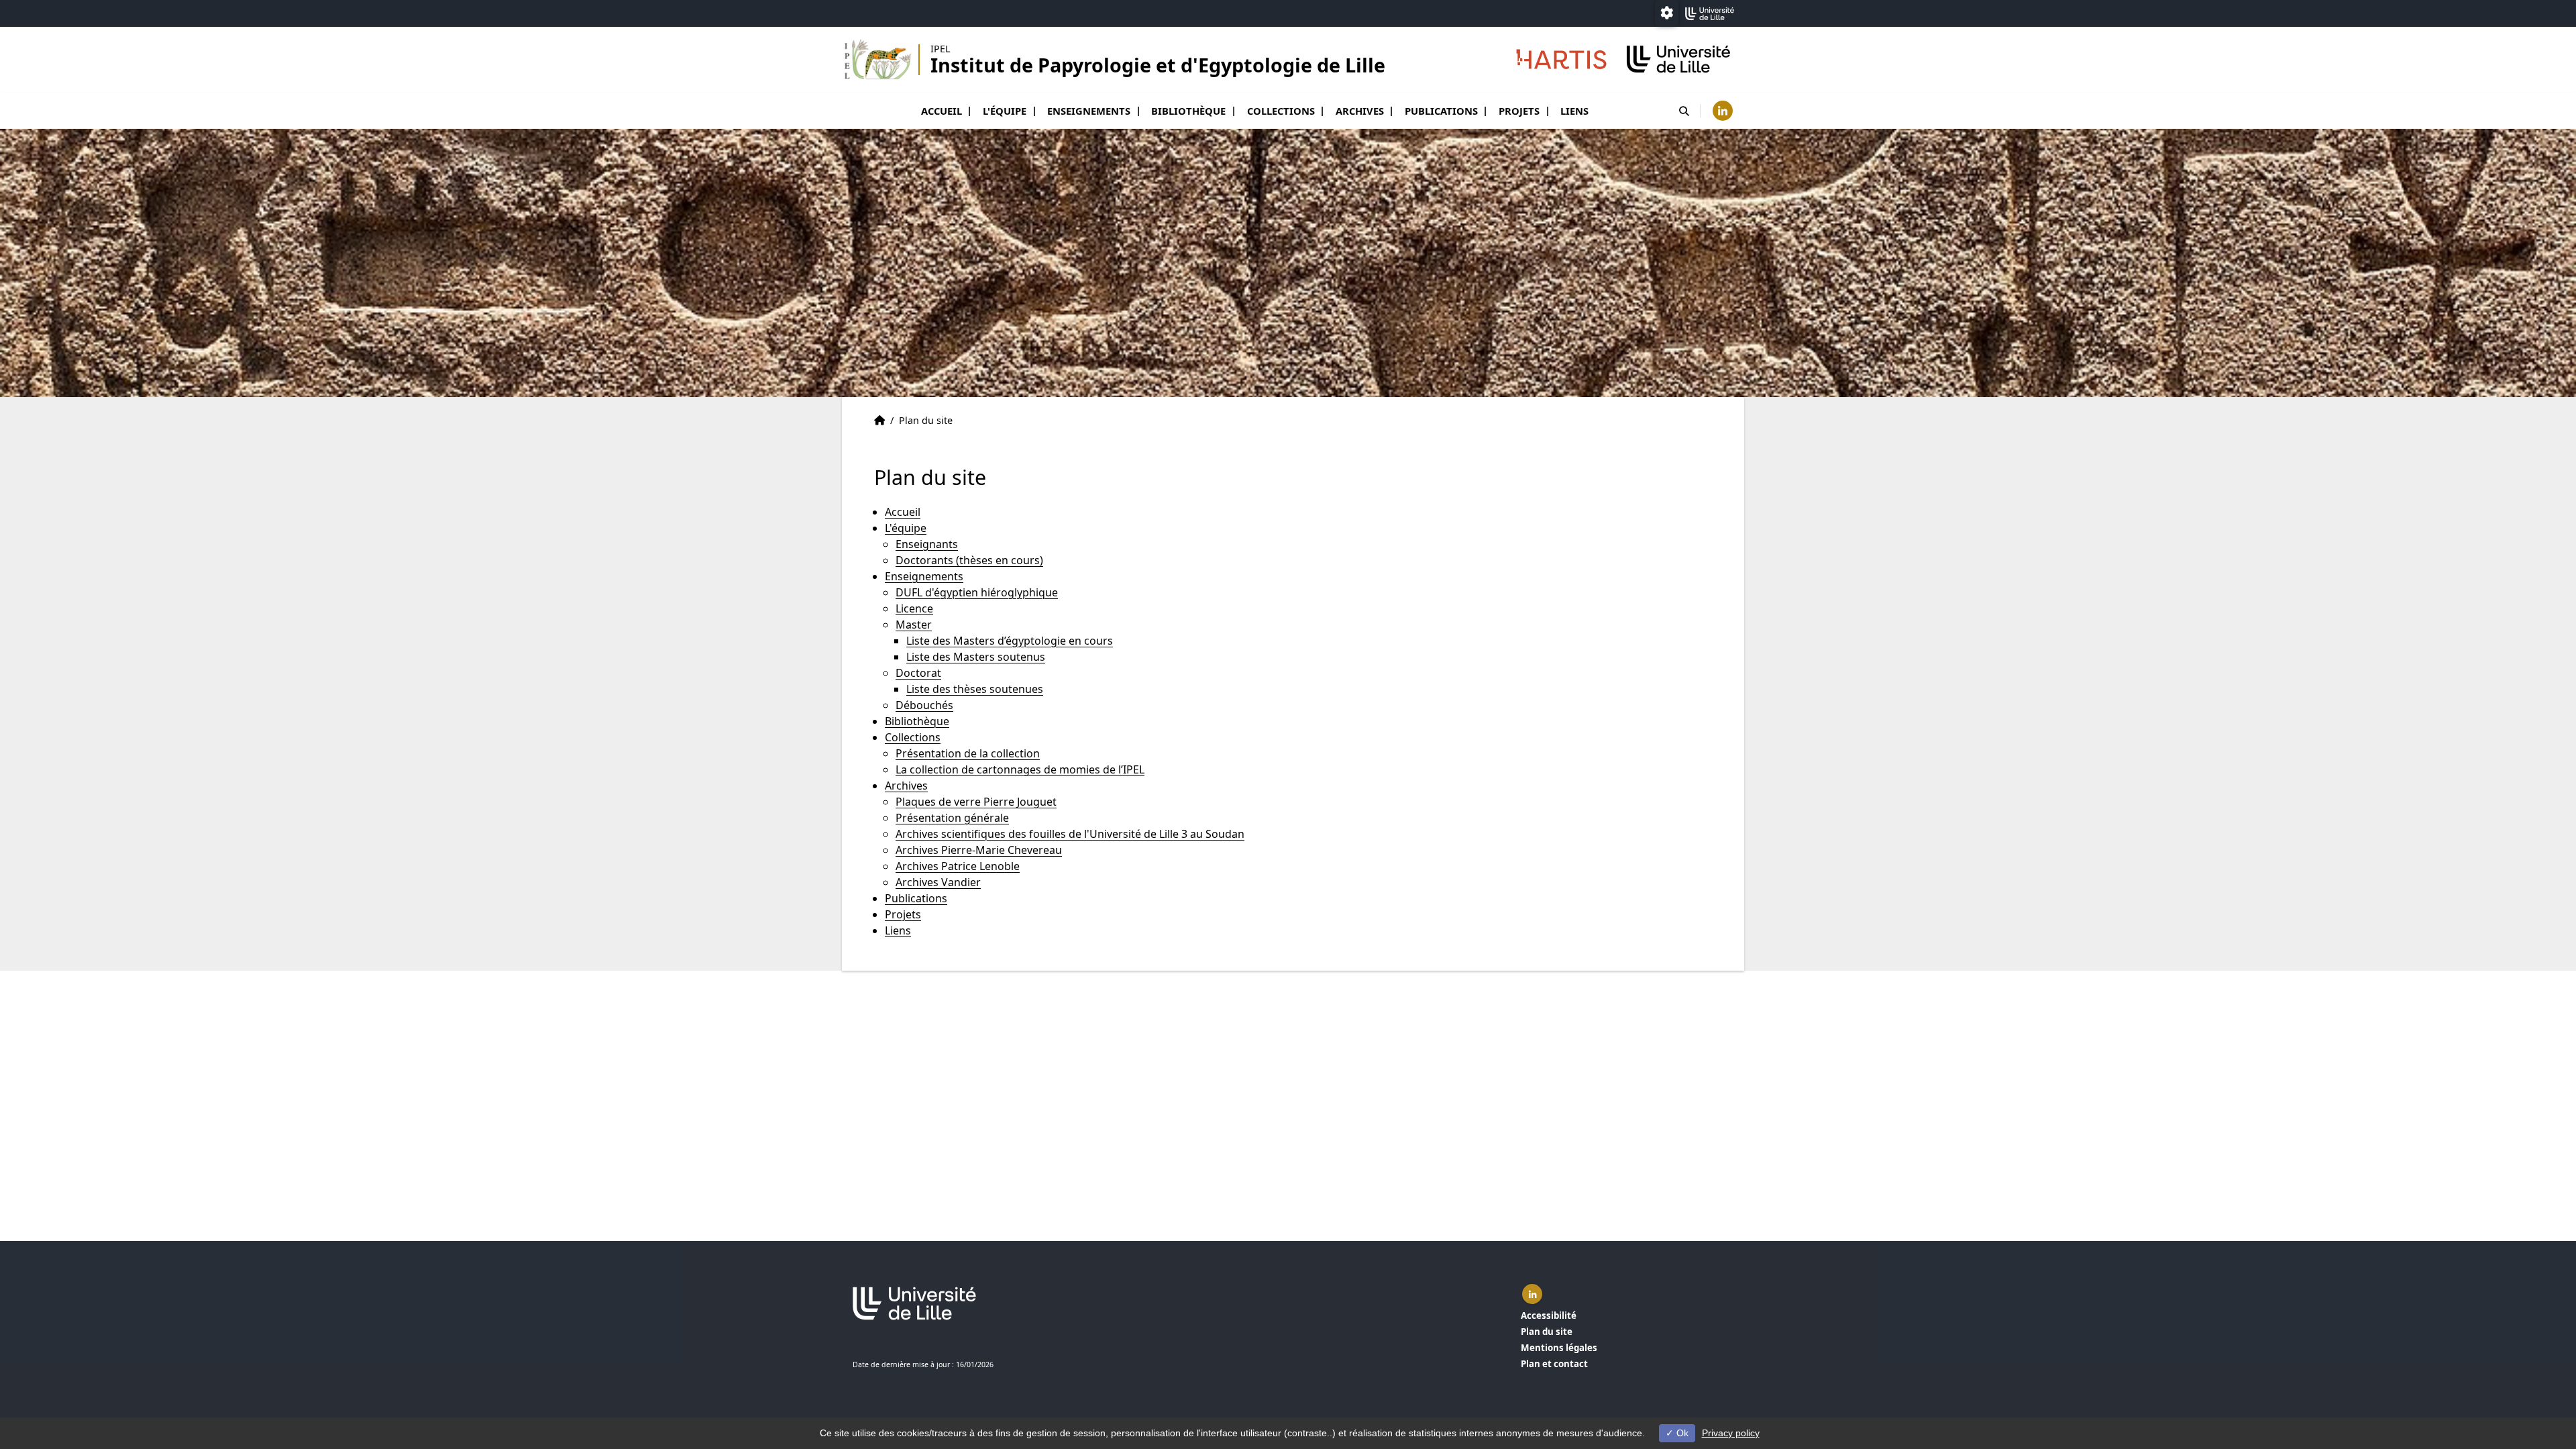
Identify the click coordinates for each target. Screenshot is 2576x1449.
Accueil (942, 111)
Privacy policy (1731, 1433)
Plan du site (1547, 1332)
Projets (1519, 111)
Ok (1681, 1433)
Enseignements (1089, 111)
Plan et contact (1554, 1364)
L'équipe (1005, 111)
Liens (1574, 111)
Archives (1360, 111)
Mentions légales (1559, 1348)
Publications (1441, 111)
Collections (1281, 111)
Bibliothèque (1188, 111)
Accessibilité (1549, 1316)
